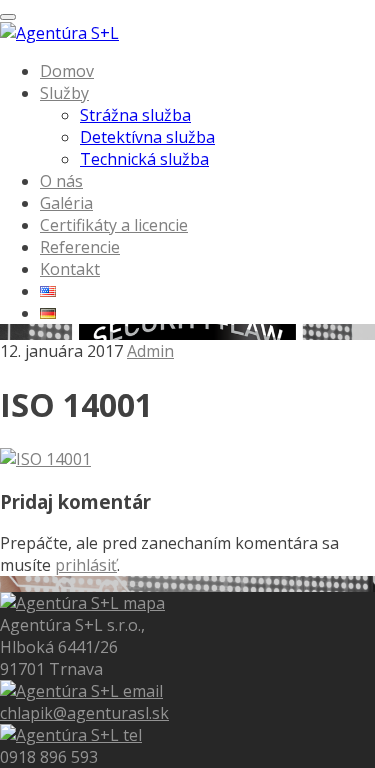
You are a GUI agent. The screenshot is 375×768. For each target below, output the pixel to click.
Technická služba (144, 159)
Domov (67, 71)
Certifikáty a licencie (114, 225)
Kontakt (70, 269)
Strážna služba (135, 115)
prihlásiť (86, 565)
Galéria (66, 203)
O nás (61, 181)
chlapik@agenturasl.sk (84, 713)
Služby (64, 93)
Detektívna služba (147, 137)
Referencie (80, 247)
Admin (150, 351)
